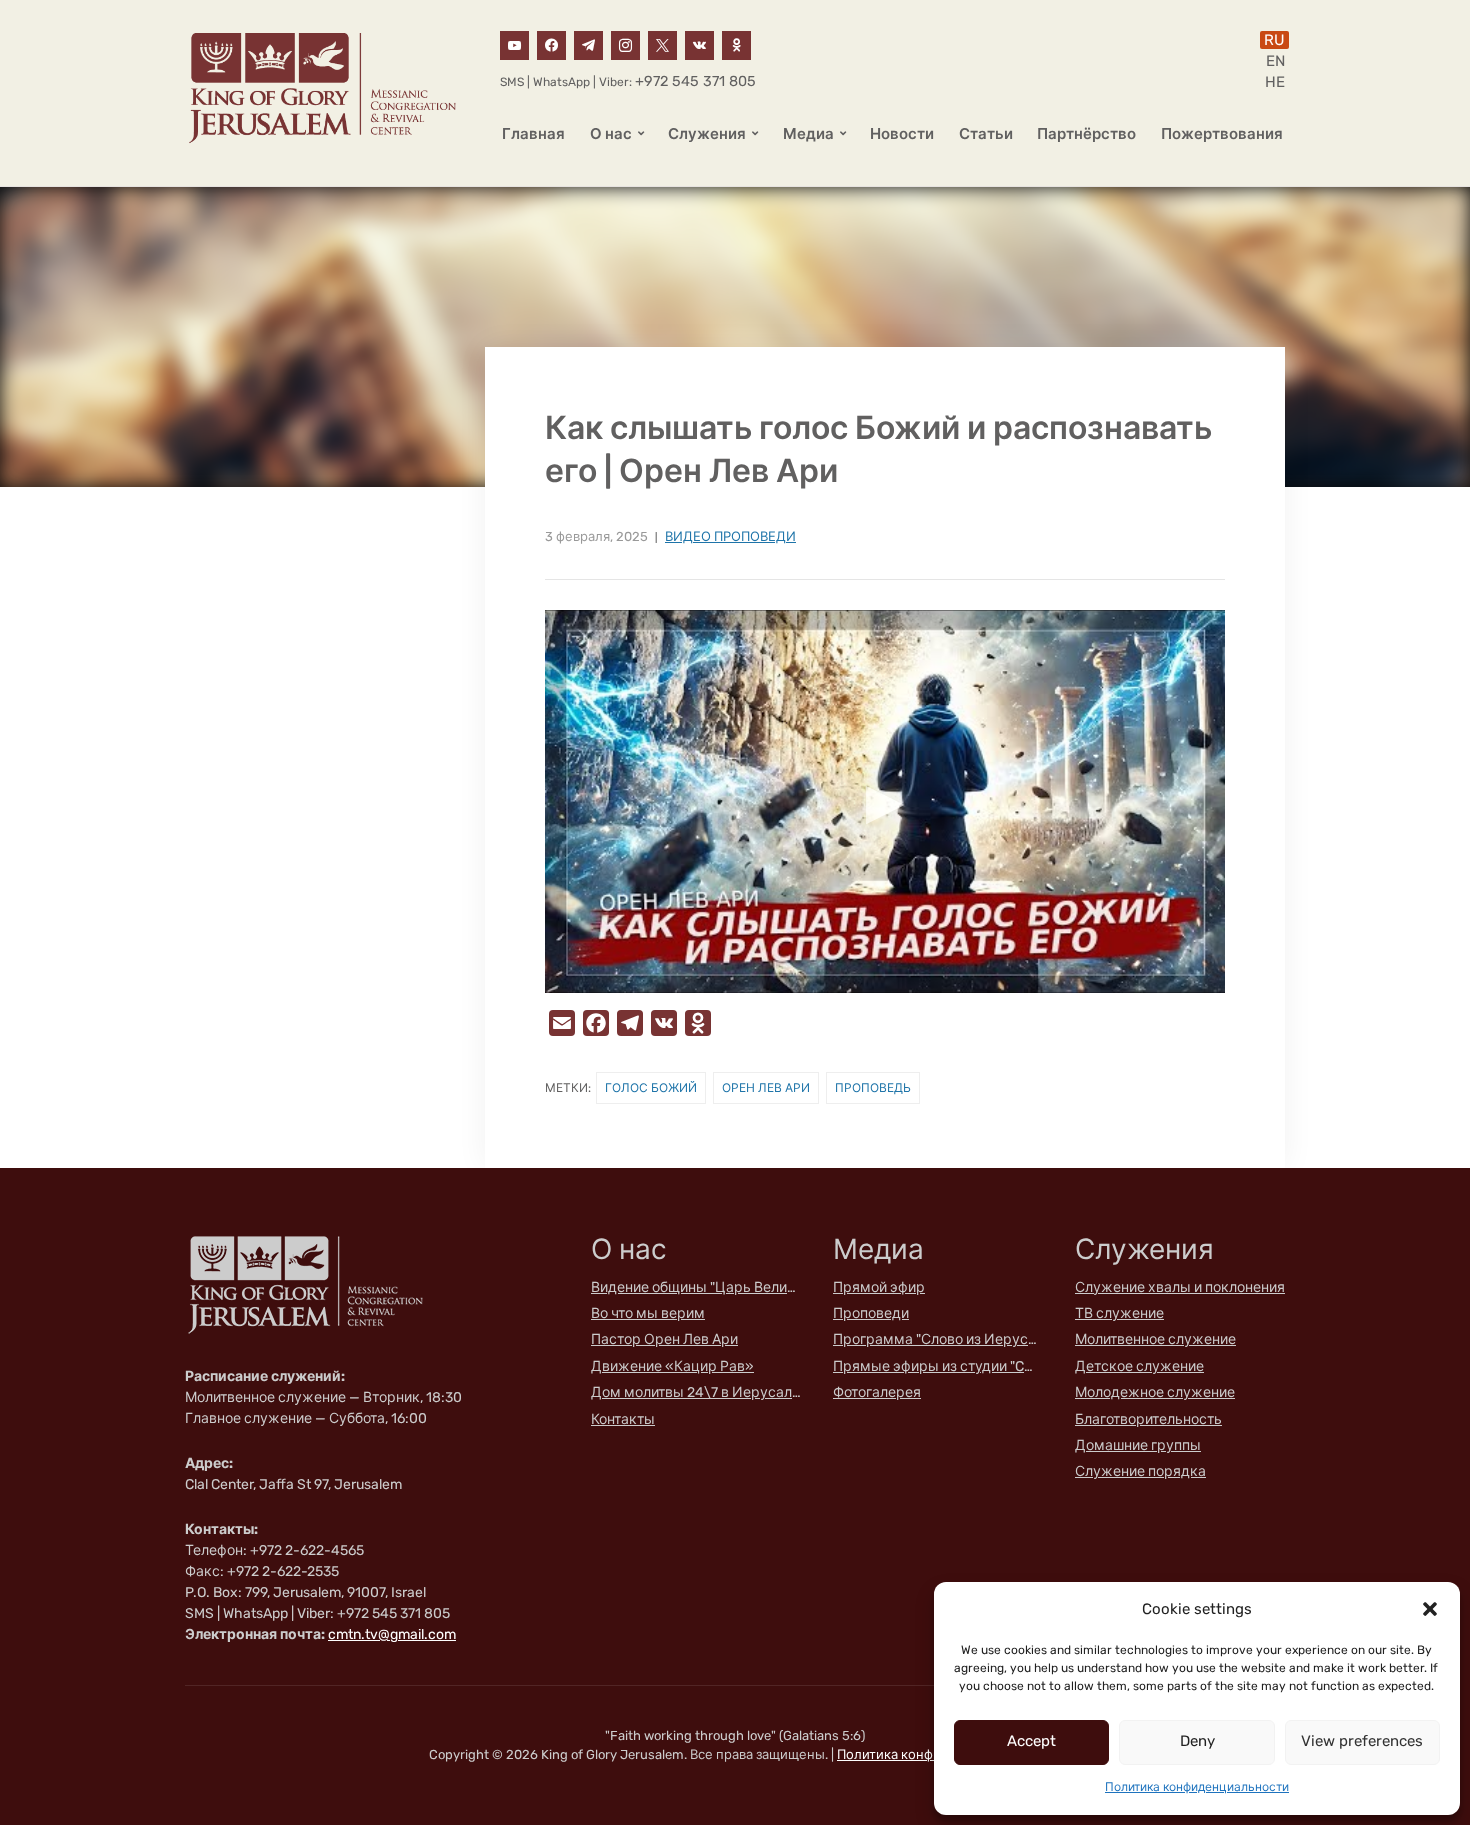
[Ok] (736, 44)
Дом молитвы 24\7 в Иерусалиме (696, 1392)
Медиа (808, 134)
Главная (533, 134)
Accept (1031, 1741)
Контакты (623, 1419)
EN (1275, 61)
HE (1275, 82)
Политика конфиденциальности (1197, 1787)
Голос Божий (651, 1088)
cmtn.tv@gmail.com (392, 1634)
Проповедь (873, 1088)
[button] (1430, 1609)
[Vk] (699, 44)
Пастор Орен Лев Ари (664, 1339)
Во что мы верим (648, 1313)
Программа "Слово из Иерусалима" (938, 1339)
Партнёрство (1086, 134)
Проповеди (871, 1313)
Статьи (986, 134)
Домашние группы (1138, 1445)
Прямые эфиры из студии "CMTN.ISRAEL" (938, 1366)
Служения (707, 134)
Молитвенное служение (1155, 1339)
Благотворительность (1148, 1419)
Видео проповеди (730, 536)
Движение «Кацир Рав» (672, 1366)
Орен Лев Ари (766, 1088)
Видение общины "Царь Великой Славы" (696, 1287)
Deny (1197, 1741)
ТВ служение (1119, 1313)
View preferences (1362, 1741)
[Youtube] (514, 44)
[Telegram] (588, 44)
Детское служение (1139, 1366)
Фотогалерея (877, 1392)
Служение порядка (1140, 1471)
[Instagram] (625, 44)
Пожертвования (1222, 134)
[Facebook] (551, 44)
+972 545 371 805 (695, 81)
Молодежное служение (1155, 1392)
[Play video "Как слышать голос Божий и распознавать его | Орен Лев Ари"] (885, 801)
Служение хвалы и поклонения (1180, 1287)
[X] (662, 44)
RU (1274, 40)
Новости (902, 134)
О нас (611, 134)
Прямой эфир (879, 1287)
